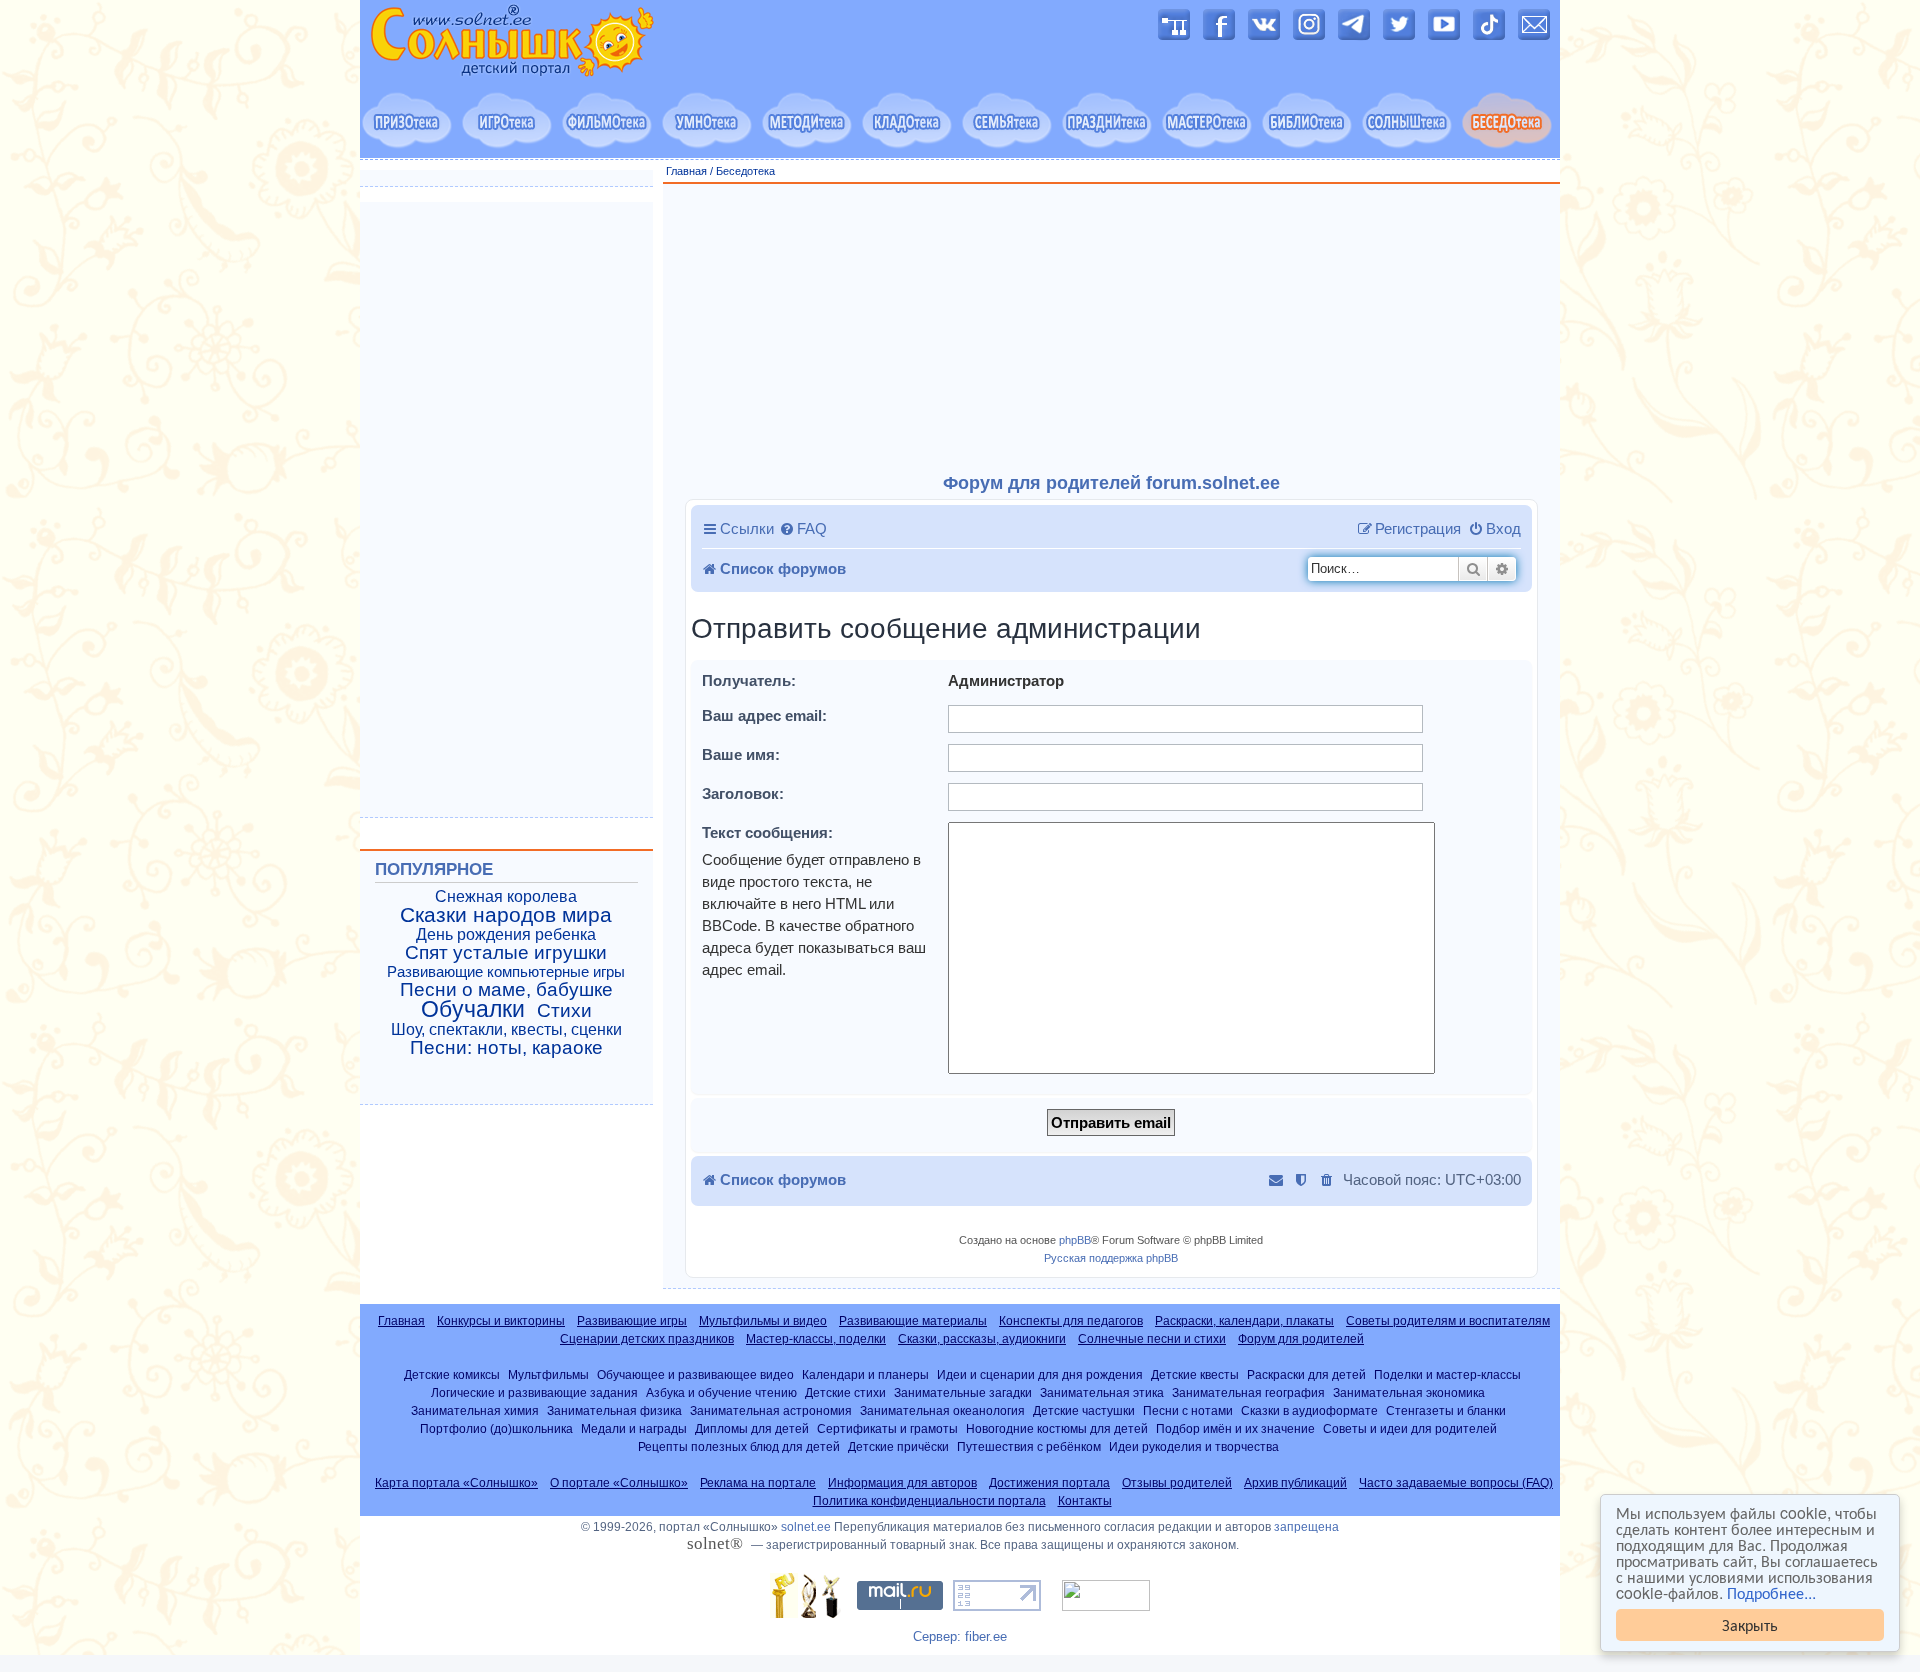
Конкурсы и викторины (501, 1321)
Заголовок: (743, 793)
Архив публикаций (1295, 1483)
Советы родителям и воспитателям (1448, 1321)
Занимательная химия (475, 1410)
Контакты (1085, 1501)
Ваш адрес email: (764, 715)
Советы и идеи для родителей (1410, 1428)
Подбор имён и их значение (1235, 1428)
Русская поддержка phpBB (1111, 1258)
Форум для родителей (1301, 1339)
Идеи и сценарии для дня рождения (1040, 1374)
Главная (686, 171)
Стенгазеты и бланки (1446, 1410)
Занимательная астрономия (771, 1410)
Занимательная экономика (1409, 1392)
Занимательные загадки (963, 1392)
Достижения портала (1049, 1483)
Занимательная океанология (942, 1410)
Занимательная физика (614, 1410)
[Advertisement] (1112, 329)
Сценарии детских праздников (647, 1339)
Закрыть (1750, 1624)
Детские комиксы (452, 1374)
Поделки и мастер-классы (1447, 1374)
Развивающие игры (632, 1321)
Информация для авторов (902, 1483)
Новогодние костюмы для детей (1057, 1428)
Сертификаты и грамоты (887, 1428)
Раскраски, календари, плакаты (1244, 1321)
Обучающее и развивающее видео (695, 1374)
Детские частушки (1084, 1410)
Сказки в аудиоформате (1309, 1410)
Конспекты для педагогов (1071, 1321)
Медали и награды (634, 1428)
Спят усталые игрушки (506, 953)
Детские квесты (1195, 1374)
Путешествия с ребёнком (1029, 1446)
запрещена (1306, 1527)
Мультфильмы (548, 1374)
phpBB (1075, 1240)
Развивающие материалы (913, 1321)
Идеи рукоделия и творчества (1194, 1446)
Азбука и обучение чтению (721, 1392)
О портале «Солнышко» (619, 1483)
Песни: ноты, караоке (506, 1048)
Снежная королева (506, 896)
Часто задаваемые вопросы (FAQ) (1456, 1483)
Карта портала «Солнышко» (456, 1483)
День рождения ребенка (506, 934)
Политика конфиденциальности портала (929, 1501)
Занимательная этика (1102, 1392)
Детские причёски (898, 1446)
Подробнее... (1771, 1593)
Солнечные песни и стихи (1152, 1339)
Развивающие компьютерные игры (506, 972)
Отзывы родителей (1177, 1483)
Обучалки (473, 1009)
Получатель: (749, 680)
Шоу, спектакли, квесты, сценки (506, 1029)
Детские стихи (845, 1392)
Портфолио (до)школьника (496, 1428)
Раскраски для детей (1306, 1374)
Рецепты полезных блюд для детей (739, 1446)
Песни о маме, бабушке (506, 990)
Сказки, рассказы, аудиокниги (982, 1339)
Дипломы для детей (752, 1428)
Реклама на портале (758, 1483)
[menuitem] (803, 529)
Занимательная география (1248, 1392)
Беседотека (745, 171)
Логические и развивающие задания (534, 1392)
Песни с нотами (1188, 1410)
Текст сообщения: (767, 832)
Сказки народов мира (506, 915)
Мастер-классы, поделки (816, 1339)
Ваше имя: (741, 754)
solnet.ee (806, 1527)
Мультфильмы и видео (763, 1321)
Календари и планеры (865, 1374)
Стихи (564, 1011)
